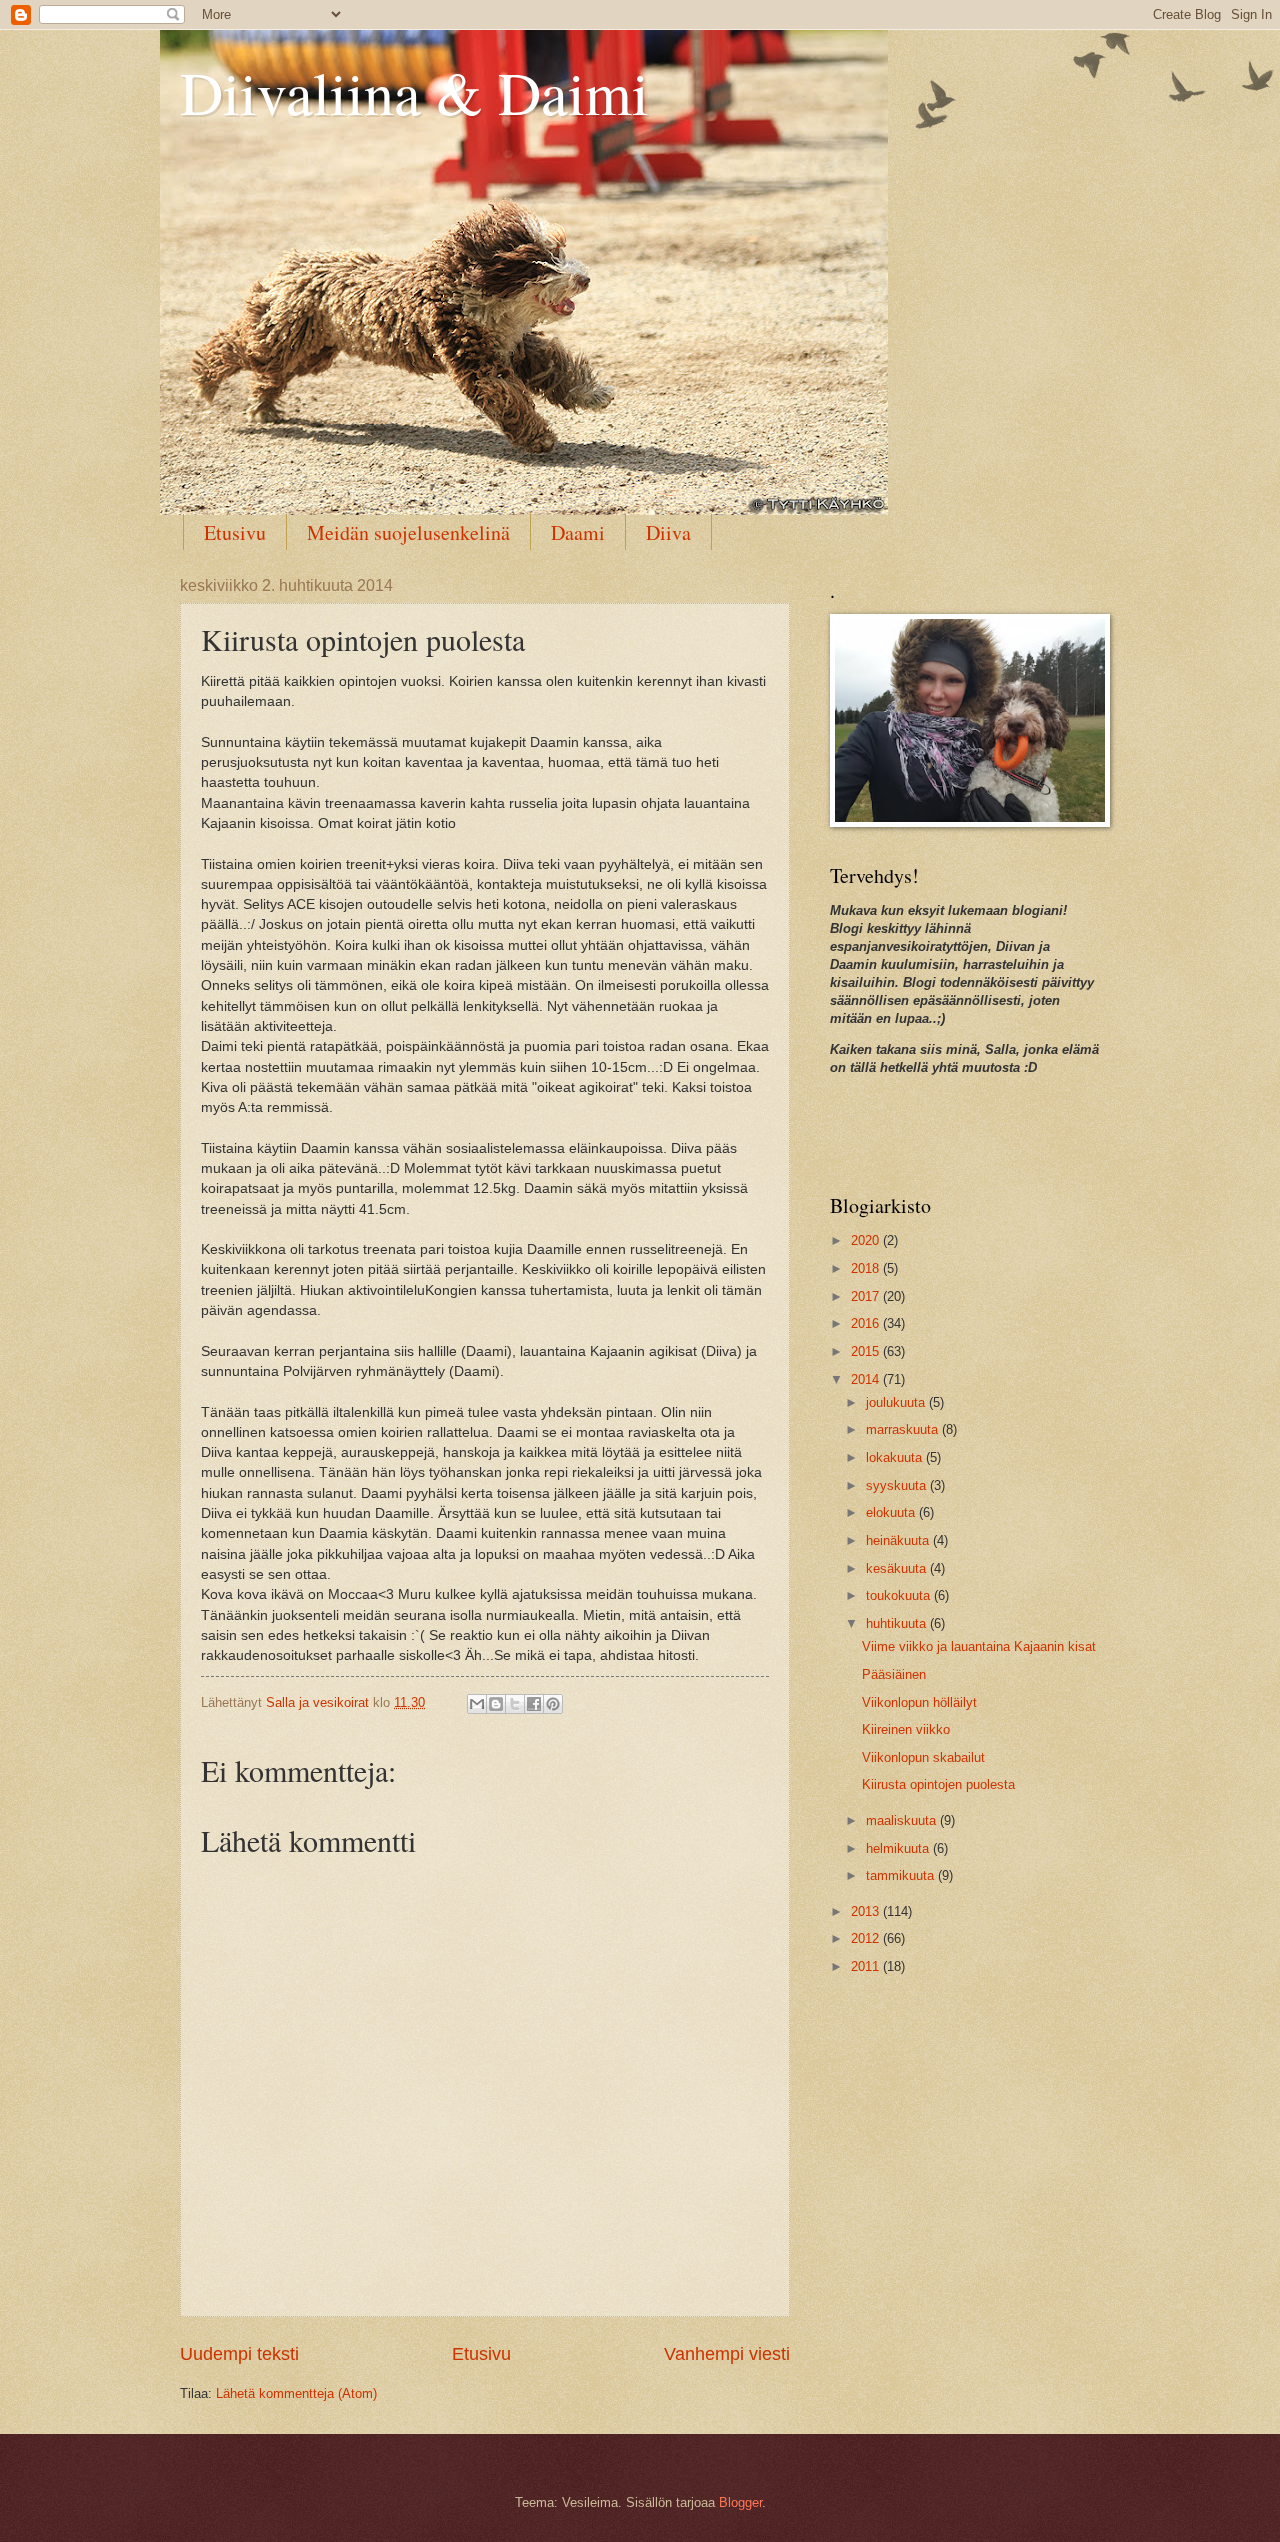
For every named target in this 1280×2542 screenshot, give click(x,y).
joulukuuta (897, 1402)
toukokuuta (900, 1595)
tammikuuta (902, 1875)
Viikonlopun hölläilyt (919, 1702)
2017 (867, 1296)
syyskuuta (898, 1485)
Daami (578, 532)
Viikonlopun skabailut (923, 1757)
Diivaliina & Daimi (414, 92)
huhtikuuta (898, 1623)
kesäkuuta (898, 1568)
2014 (867, 1379)
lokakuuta (896, 1457)
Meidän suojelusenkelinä (408, 532)
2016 (867, 1323)
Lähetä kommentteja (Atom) (296, 2393)
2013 (867, 1911)
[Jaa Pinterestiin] (553, 1704)
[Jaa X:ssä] (515, 1704)
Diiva (668, 532)
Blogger (740, 2502)
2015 (867, 1351)
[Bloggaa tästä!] (496, 1704)
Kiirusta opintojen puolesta (938, 1784)
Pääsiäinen (894, 1674)
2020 (867, 1240)
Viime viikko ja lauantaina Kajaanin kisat (979, 1646)
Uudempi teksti (239, 2354)
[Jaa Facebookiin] (534, 1704)
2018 (867, 1268)
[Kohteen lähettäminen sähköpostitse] (477, 1704)
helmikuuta (899, 1848)
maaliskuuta (903, 1820)
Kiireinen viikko (906, 1729)
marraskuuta (904, 1429)
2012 (867, 1938)
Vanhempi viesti (727, 2354)
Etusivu (235, 532)
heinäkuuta (899, 1540)
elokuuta (892, 1512)
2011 (867, 1966)
